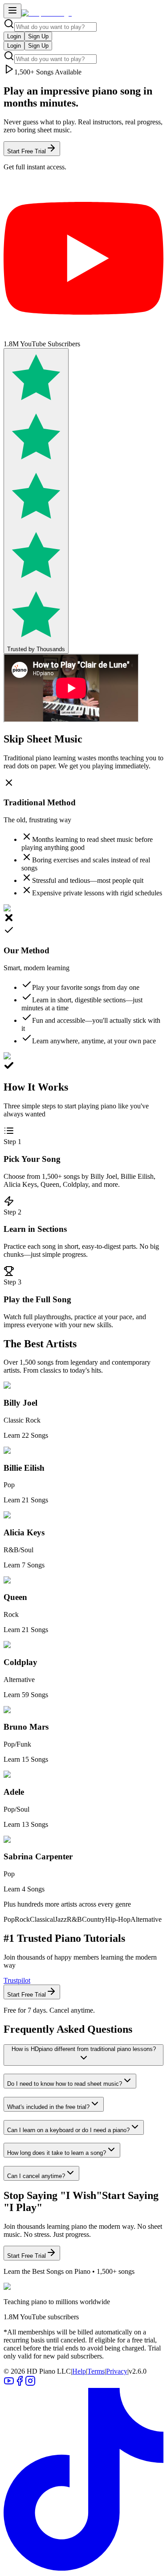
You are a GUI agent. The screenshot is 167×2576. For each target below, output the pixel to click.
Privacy (117, 2371)
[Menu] (12, 11)
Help (79, 2371)
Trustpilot (17, 1980)
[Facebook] (20, 2384)
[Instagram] (30, 2384)
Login (14, 36)
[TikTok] (83, 2568)
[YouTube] (9, 2384)
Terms (96, 2371)
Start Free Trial (26, 151)
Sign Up (38, 36)
